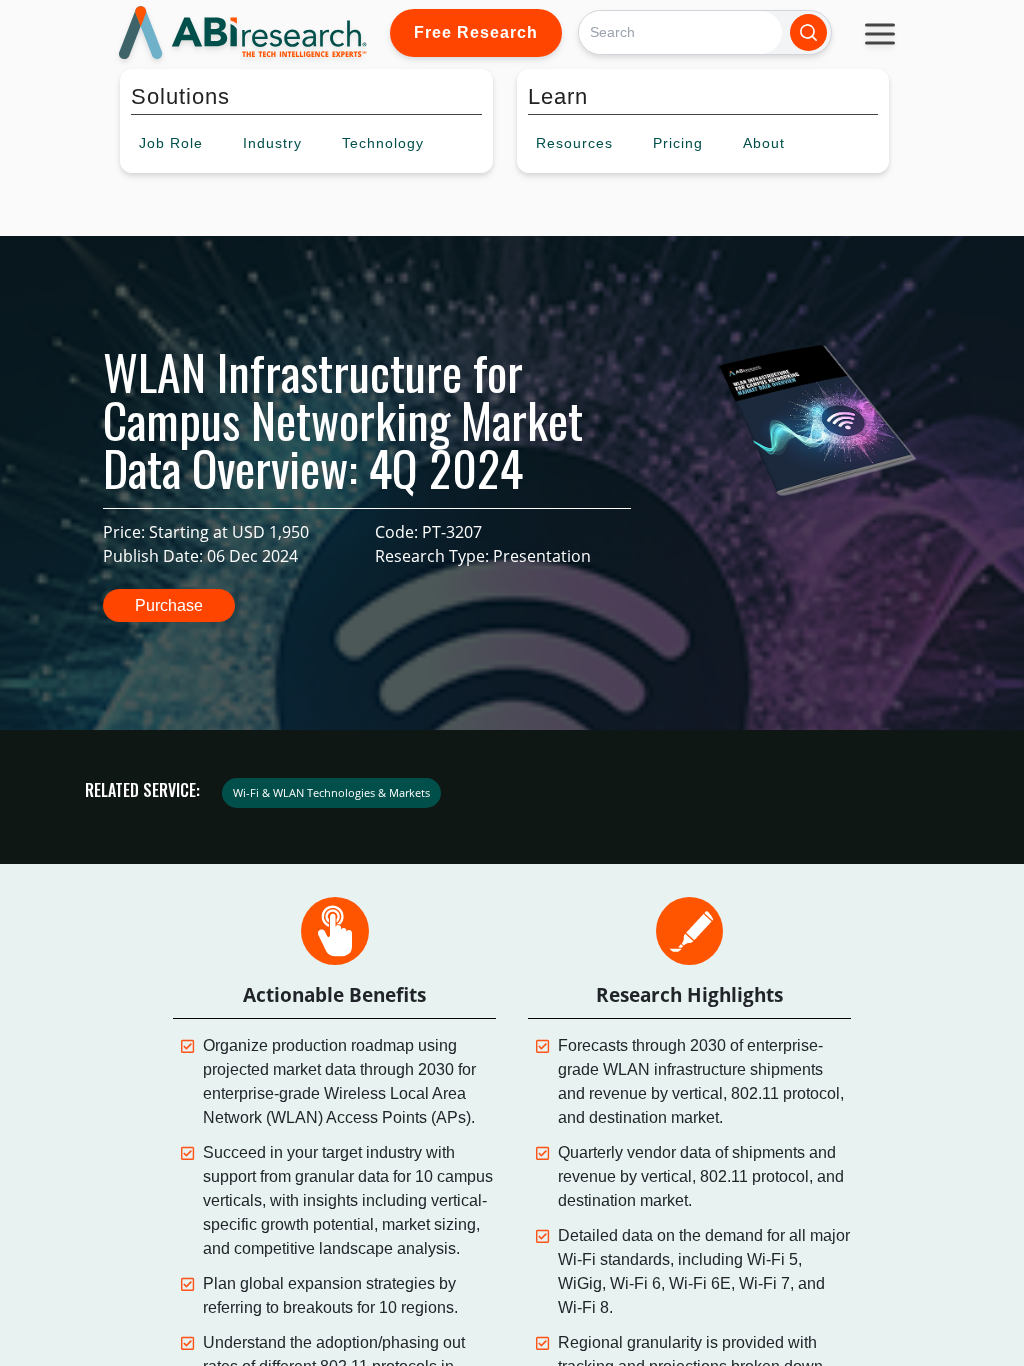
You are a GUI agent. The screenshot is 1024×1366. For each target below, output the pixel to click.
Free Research (476, 32)
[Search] (808, 32)
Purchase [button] (169, 605)
